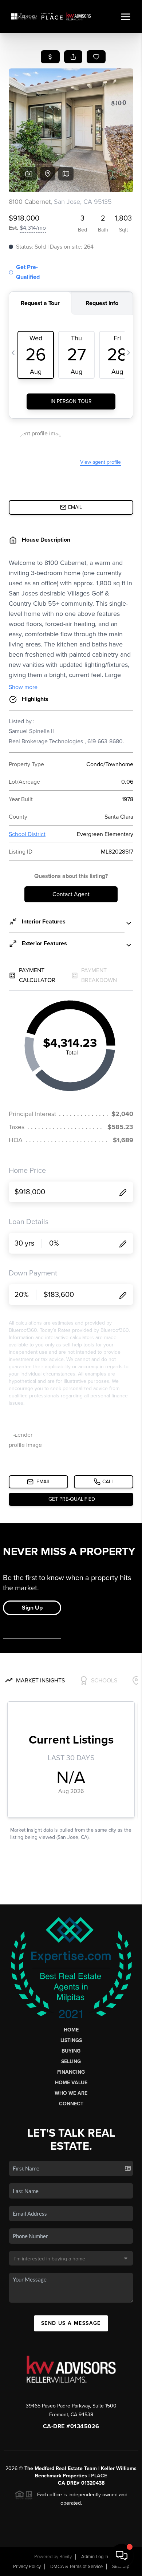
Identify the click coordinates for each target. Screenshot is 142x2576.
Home (71, 2030)
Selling (71, 2061)
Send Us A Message (71, 2323)
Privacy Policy (27, 2567)
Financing (71, 2072)
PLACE (99, 2476)
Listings (71, 2040)
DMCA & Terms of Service (76, 2567)
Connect (71, 2104)
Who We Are (71, 2093)
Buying (71, 2051)
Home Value (71, 2083)
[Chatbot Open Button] (122, 2556)
